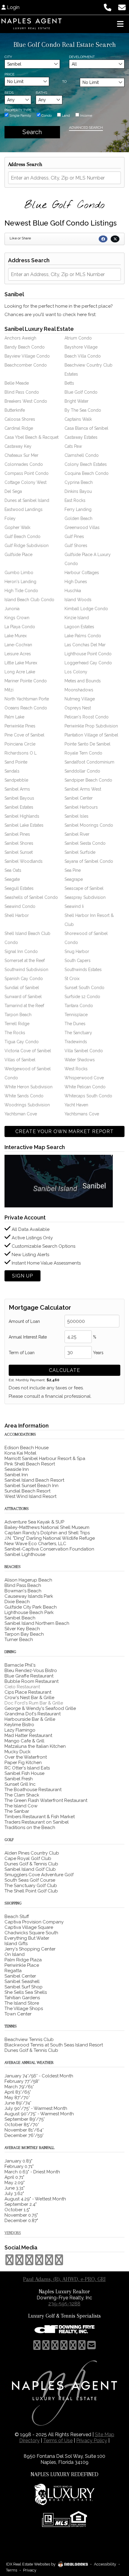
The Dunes (75, 1024)
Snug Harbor (77, 951)
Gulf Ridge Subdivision (27, 546)
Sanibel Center (79, 798)
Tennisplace (76, 1015)
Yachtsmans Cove (82, 1114)
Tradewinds (76, 1042)
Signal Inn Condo (21, 951)
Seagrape (74, 879)
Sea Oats (13, 870)
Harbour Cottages (82, 573)
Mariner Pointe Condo (26, 681)
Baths (41, 93)
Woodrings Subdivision (27, 1105)
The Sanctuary (78, 1033)
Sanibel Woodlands (24, 861)
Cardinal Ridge (19, 428)
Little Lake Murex (21, 663)
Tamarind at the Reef (24, 1006)
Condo (46, 115)
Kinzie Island (77, 618)
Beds (9, 93)
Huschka (73, 591)
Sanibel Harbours (81, 807)
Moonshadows (79, 690)
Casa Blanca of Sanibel (86, 428)
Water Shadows (80, 1060)
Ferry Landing (78, 509)
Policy (92, 2441)
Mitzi (9, 690)
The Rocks (15, 1033)
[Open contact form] (122, 7)
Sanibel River (77, 834)
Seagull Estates (19, 888)
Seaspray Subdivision (85, 897)
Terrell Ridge (17, 1024)
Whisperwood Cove (84, 1078)
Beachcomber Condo (26, 365)
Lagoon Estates (79, 627)
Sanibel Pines (17, 834)
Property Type (18, 110)
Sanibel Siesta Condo (85, 843)
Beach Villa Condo (83, 356)
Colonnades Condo (24, 464)
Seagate (12, 879)
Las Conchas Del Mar (85, 645)
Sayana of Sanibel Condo (89, 861)
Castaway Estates (81, 437)
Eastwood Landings (24, 509)
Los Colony (76, 672)
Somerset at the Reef (25, 961)
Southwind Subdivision (26, 970)
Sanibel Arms (17, 789)
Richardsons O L (21, 753)
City (8, 57)
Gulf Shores (76, 546)
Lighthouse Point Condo (88, 654)
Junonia (12, 609)
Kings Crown (17, 618)
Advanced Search (86, 128)
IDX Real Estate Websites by (31, 2564)
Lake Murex (16, 636)
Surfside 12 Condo (82, 997)
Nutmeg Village (80, 699)
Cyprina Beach (79, 482)
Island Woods (78, 600)
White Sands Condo (24, 1096)
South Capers (78, 961)
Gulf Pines (74, 536)
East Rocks (75, 500)
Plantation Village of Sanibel (91, 735)
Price (9, 74)
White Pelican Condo (85, 1087)
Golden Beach (78, 518)
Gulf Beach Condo (22, 536)
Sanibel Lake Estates (24, 825)
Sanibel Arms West (83, 789)
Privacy (30, 2570)
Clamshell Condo (82, 455)
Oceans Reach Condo (26, 708)
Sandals (12, 771)
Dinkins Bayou (78, 491)
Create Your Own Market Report (64, 1131)
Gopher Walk (17, 527)
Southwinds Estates (83, 970)
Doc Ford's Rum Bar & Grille (34, 1703)
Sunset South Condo (84, 988)
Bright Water (76, 401)
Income (86, 115)
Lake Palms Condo (83, 636)
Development (82, 57)
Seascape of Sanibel (84, 888)
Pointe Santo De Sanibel (87, 744)
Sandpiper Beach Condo (88, 780)
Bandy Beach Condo (25, 347)
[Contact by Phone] (108, 7)
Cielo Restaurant (22, 1687)
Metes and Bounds (83, 681)
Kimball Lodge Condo (86, 609)
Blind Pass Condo (22, 392)
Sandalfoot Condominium (89, 762)
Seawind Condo (20, 906)
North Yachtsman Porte (27, 699)
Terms (12, 2570)
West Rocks (76, 1069)
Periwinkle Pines (20, 726)
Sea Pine (73, 870)
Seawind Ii (74, 906)
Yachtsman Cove (21, 1114)
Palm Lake (14, 717)
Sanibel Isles (76, 816)
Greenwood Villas (82, 527)
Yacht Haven (76, 1105)
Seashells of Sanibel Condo (31, 897)
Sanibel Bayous (19, 798)
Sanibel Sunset (19, 852)
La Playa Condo (20, 627)
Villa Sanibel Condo (84, 1051)
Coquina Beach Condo (87, 473)
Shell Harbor (17, 915)
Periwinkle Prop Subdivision (91, 726)
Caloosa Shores (20, 419)
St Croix (72, 979)
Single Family (20, 115)
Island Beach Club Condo (29, 600)
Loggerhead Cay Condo (88, 663)
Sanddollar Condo (82, 771)
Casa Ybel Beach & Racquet (31, 437)
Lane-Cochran (18, 645)
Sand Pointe (16, 762)
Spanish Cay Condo (24, 979)
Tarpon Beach (18, 1015)
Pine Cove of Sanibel (24, 735)
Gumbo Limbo (19, 573)
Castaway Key (18, 446)
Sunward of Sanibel (23, 997)
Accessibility (105, 2564)
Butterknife (15, 410)
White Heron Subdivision (28, 1087)
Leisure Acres (18, 654)
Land (65, 115)
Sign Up (22, 1276)
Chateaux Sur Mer (21, 455)
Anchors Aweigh (20, 338)
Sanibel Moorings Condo (89, 825)
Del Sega (13, 491)
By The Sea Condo (83, 410)
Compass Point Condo (27, 473)
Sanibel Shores (19, 843)
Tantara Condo (79, 1006)
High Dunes (76, 582)
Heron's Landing (20, 582)
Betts (69, 383)
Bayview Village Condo (27, 356)
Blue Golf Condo (81, 392)
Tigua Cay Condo (22, 1042)
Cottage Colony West (25, 482)
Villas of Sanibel (20, 1060)
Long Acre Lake (20, 672)
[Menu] (120, 24)
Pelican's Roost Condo (87, 717)
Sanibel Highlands (22, 816)
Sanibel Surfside (80, 852)
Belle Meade (17, 383)
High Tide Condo (21, 591)
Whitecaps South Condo (88, 1096)
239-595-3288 (64, 2304)
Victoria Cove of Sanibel (28, 1051)
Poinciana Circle (20, 744)
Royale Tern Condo (83, 753)
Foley (10, 518)
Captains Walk (78, 419)
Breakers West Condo (26, 401)
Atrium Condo (78, 338)
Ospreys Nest (78, 708)
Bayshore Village (81, 347)
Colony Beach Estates (86, 464)
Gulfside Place (18, 555)
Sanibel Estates (19, 807)
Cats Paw (73, 446)
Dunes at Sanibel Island (27, 500)
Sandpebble (16, 780)
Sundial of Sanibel (22, 988)
